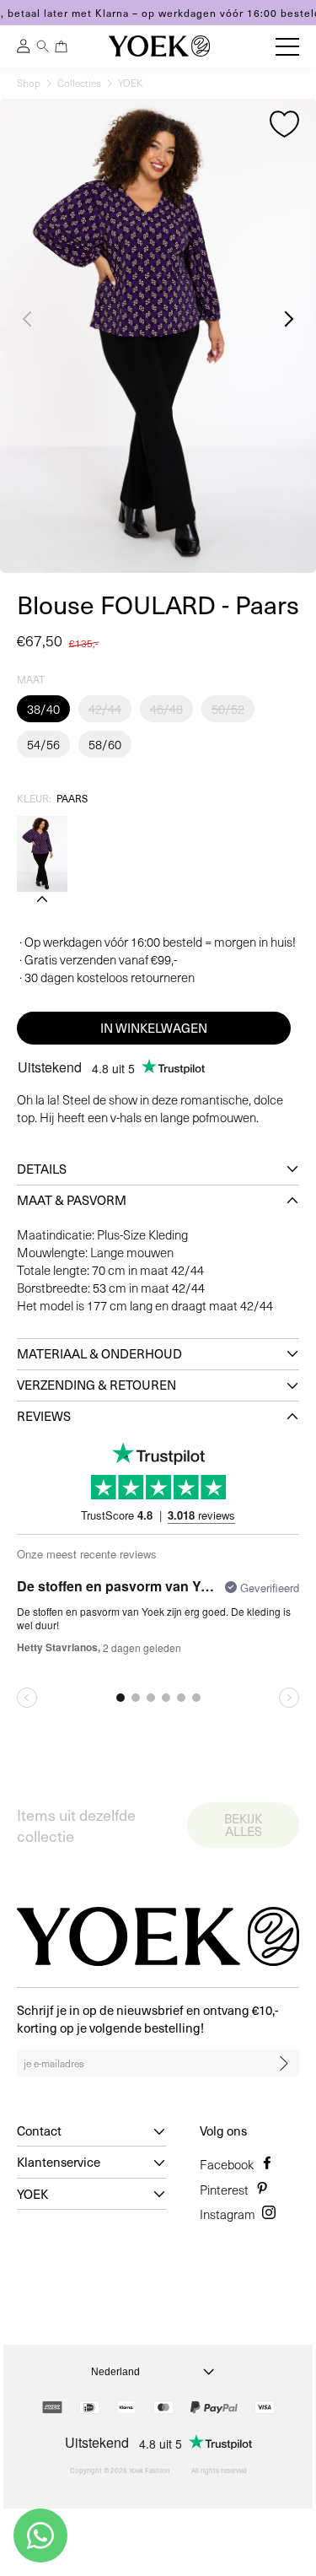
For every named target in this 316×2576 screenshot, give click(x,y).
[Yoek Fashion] (159, 46)
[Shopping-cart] (62, 46)
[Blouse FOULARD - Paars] (42, 854)
